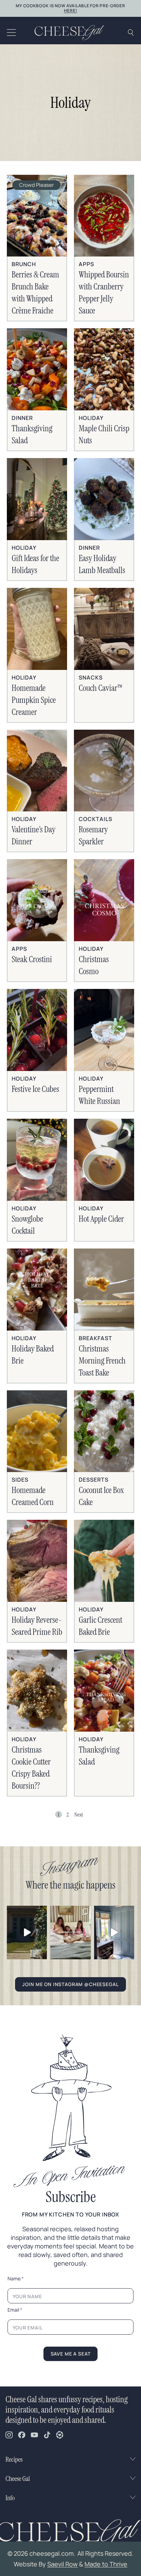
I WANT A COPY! (71, 1375)
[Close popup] (129, 1198)
